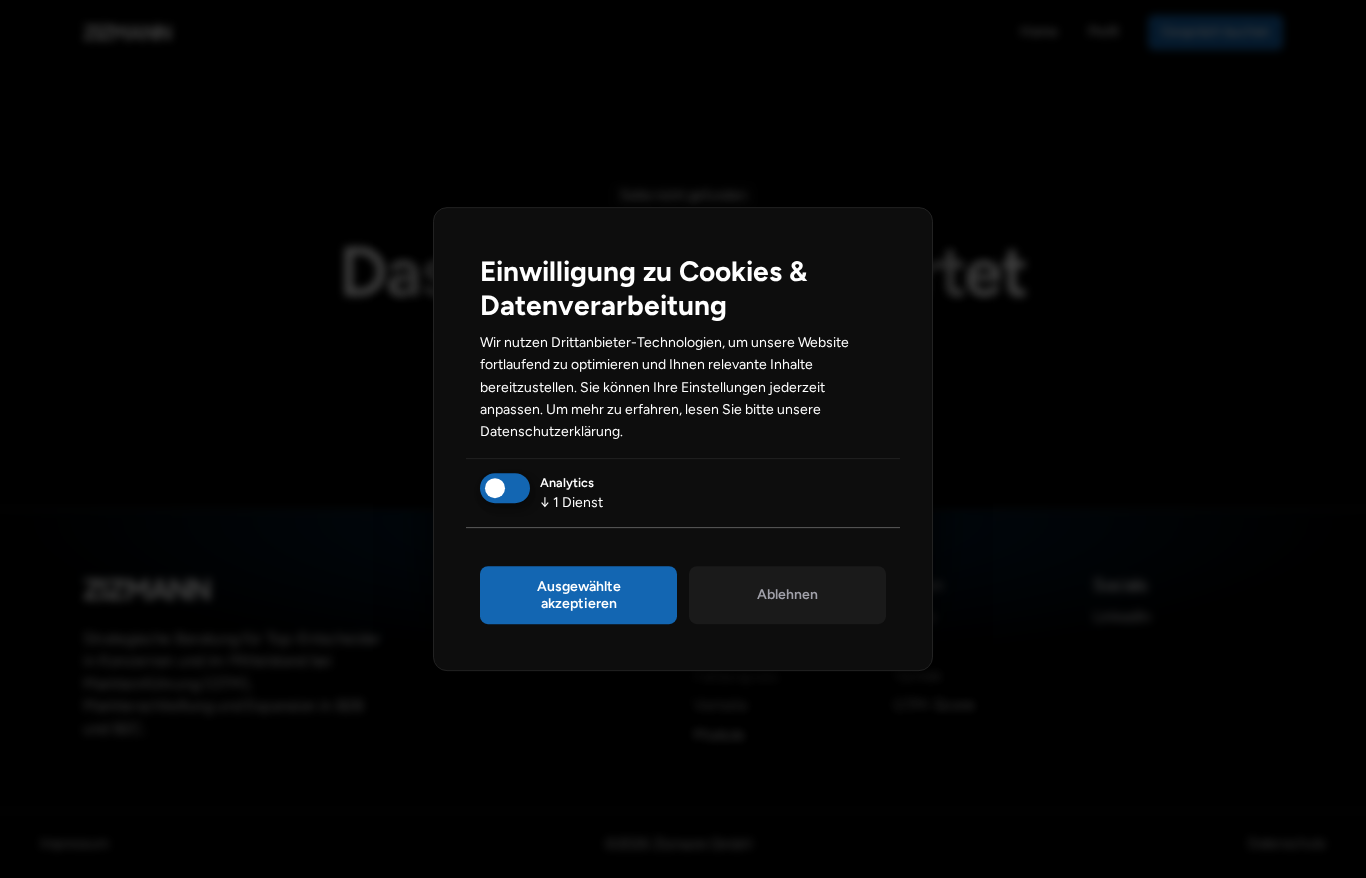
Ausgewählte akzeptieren (579, 595)
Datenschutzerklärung (550, 431)
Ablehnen (787, 594)
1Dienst (571, 502)
